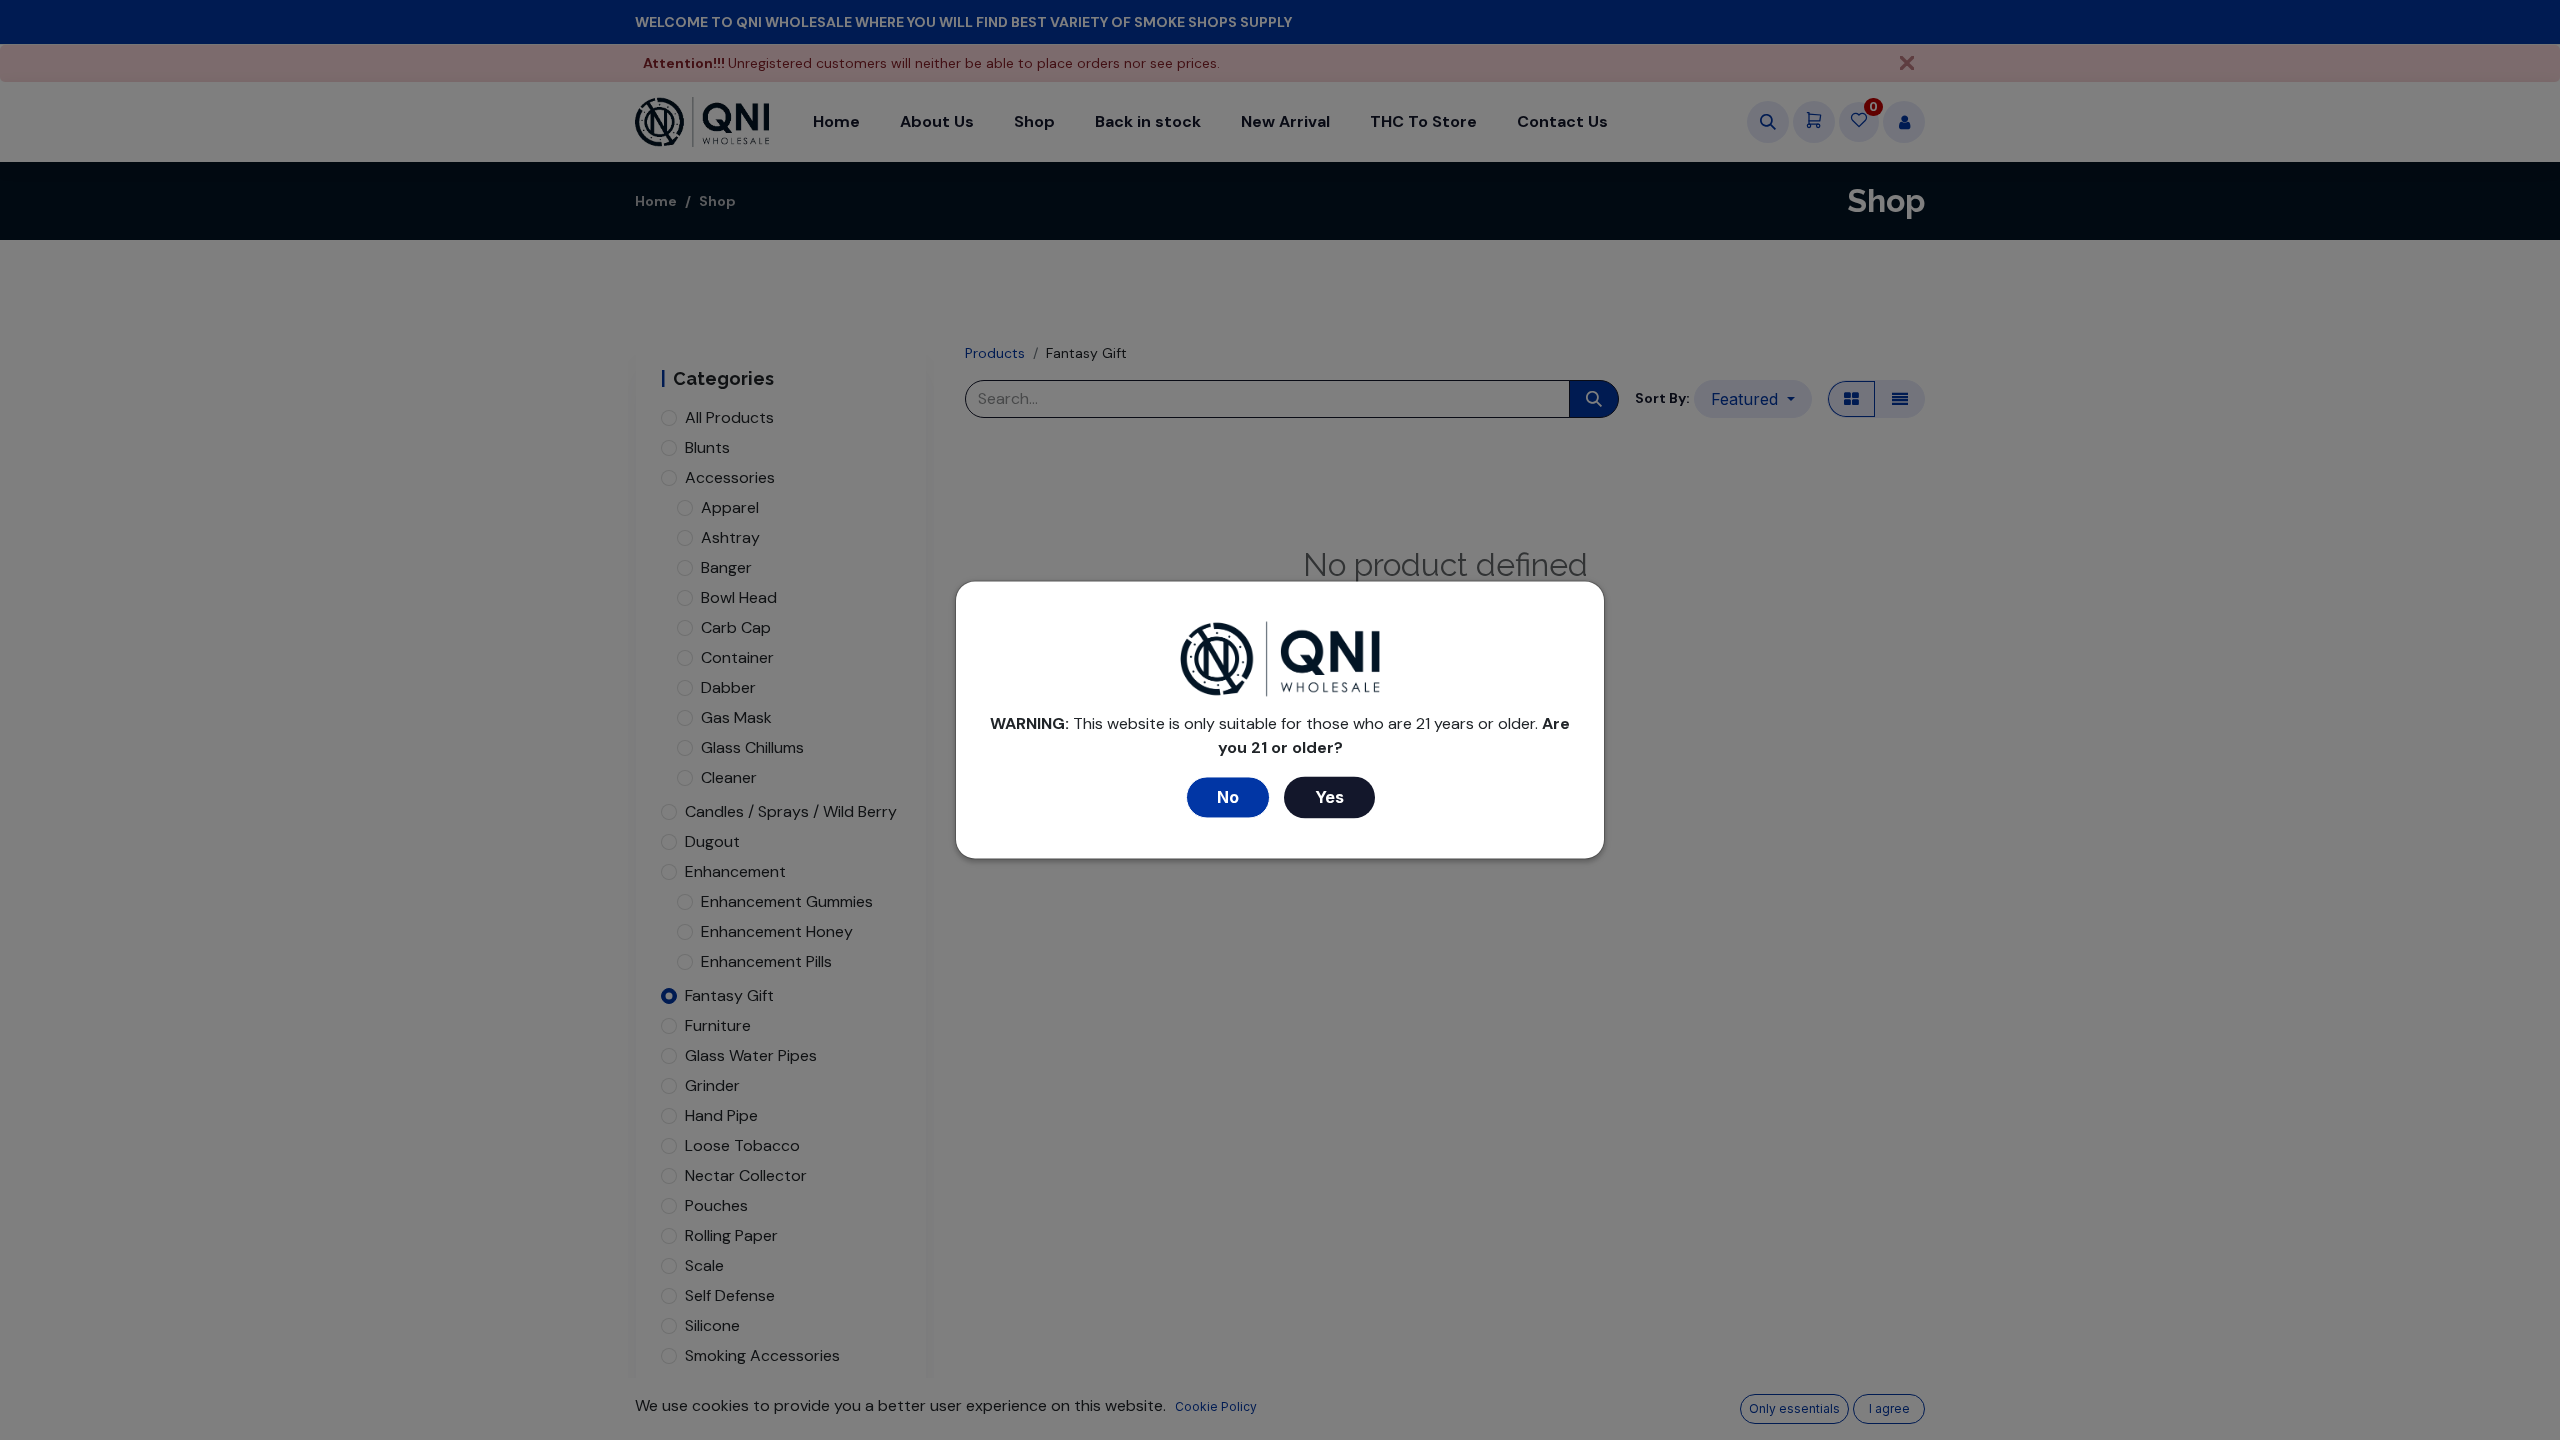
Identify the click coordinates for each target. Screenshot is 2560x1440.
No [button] (1228, 798)
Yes (1329, 798)
